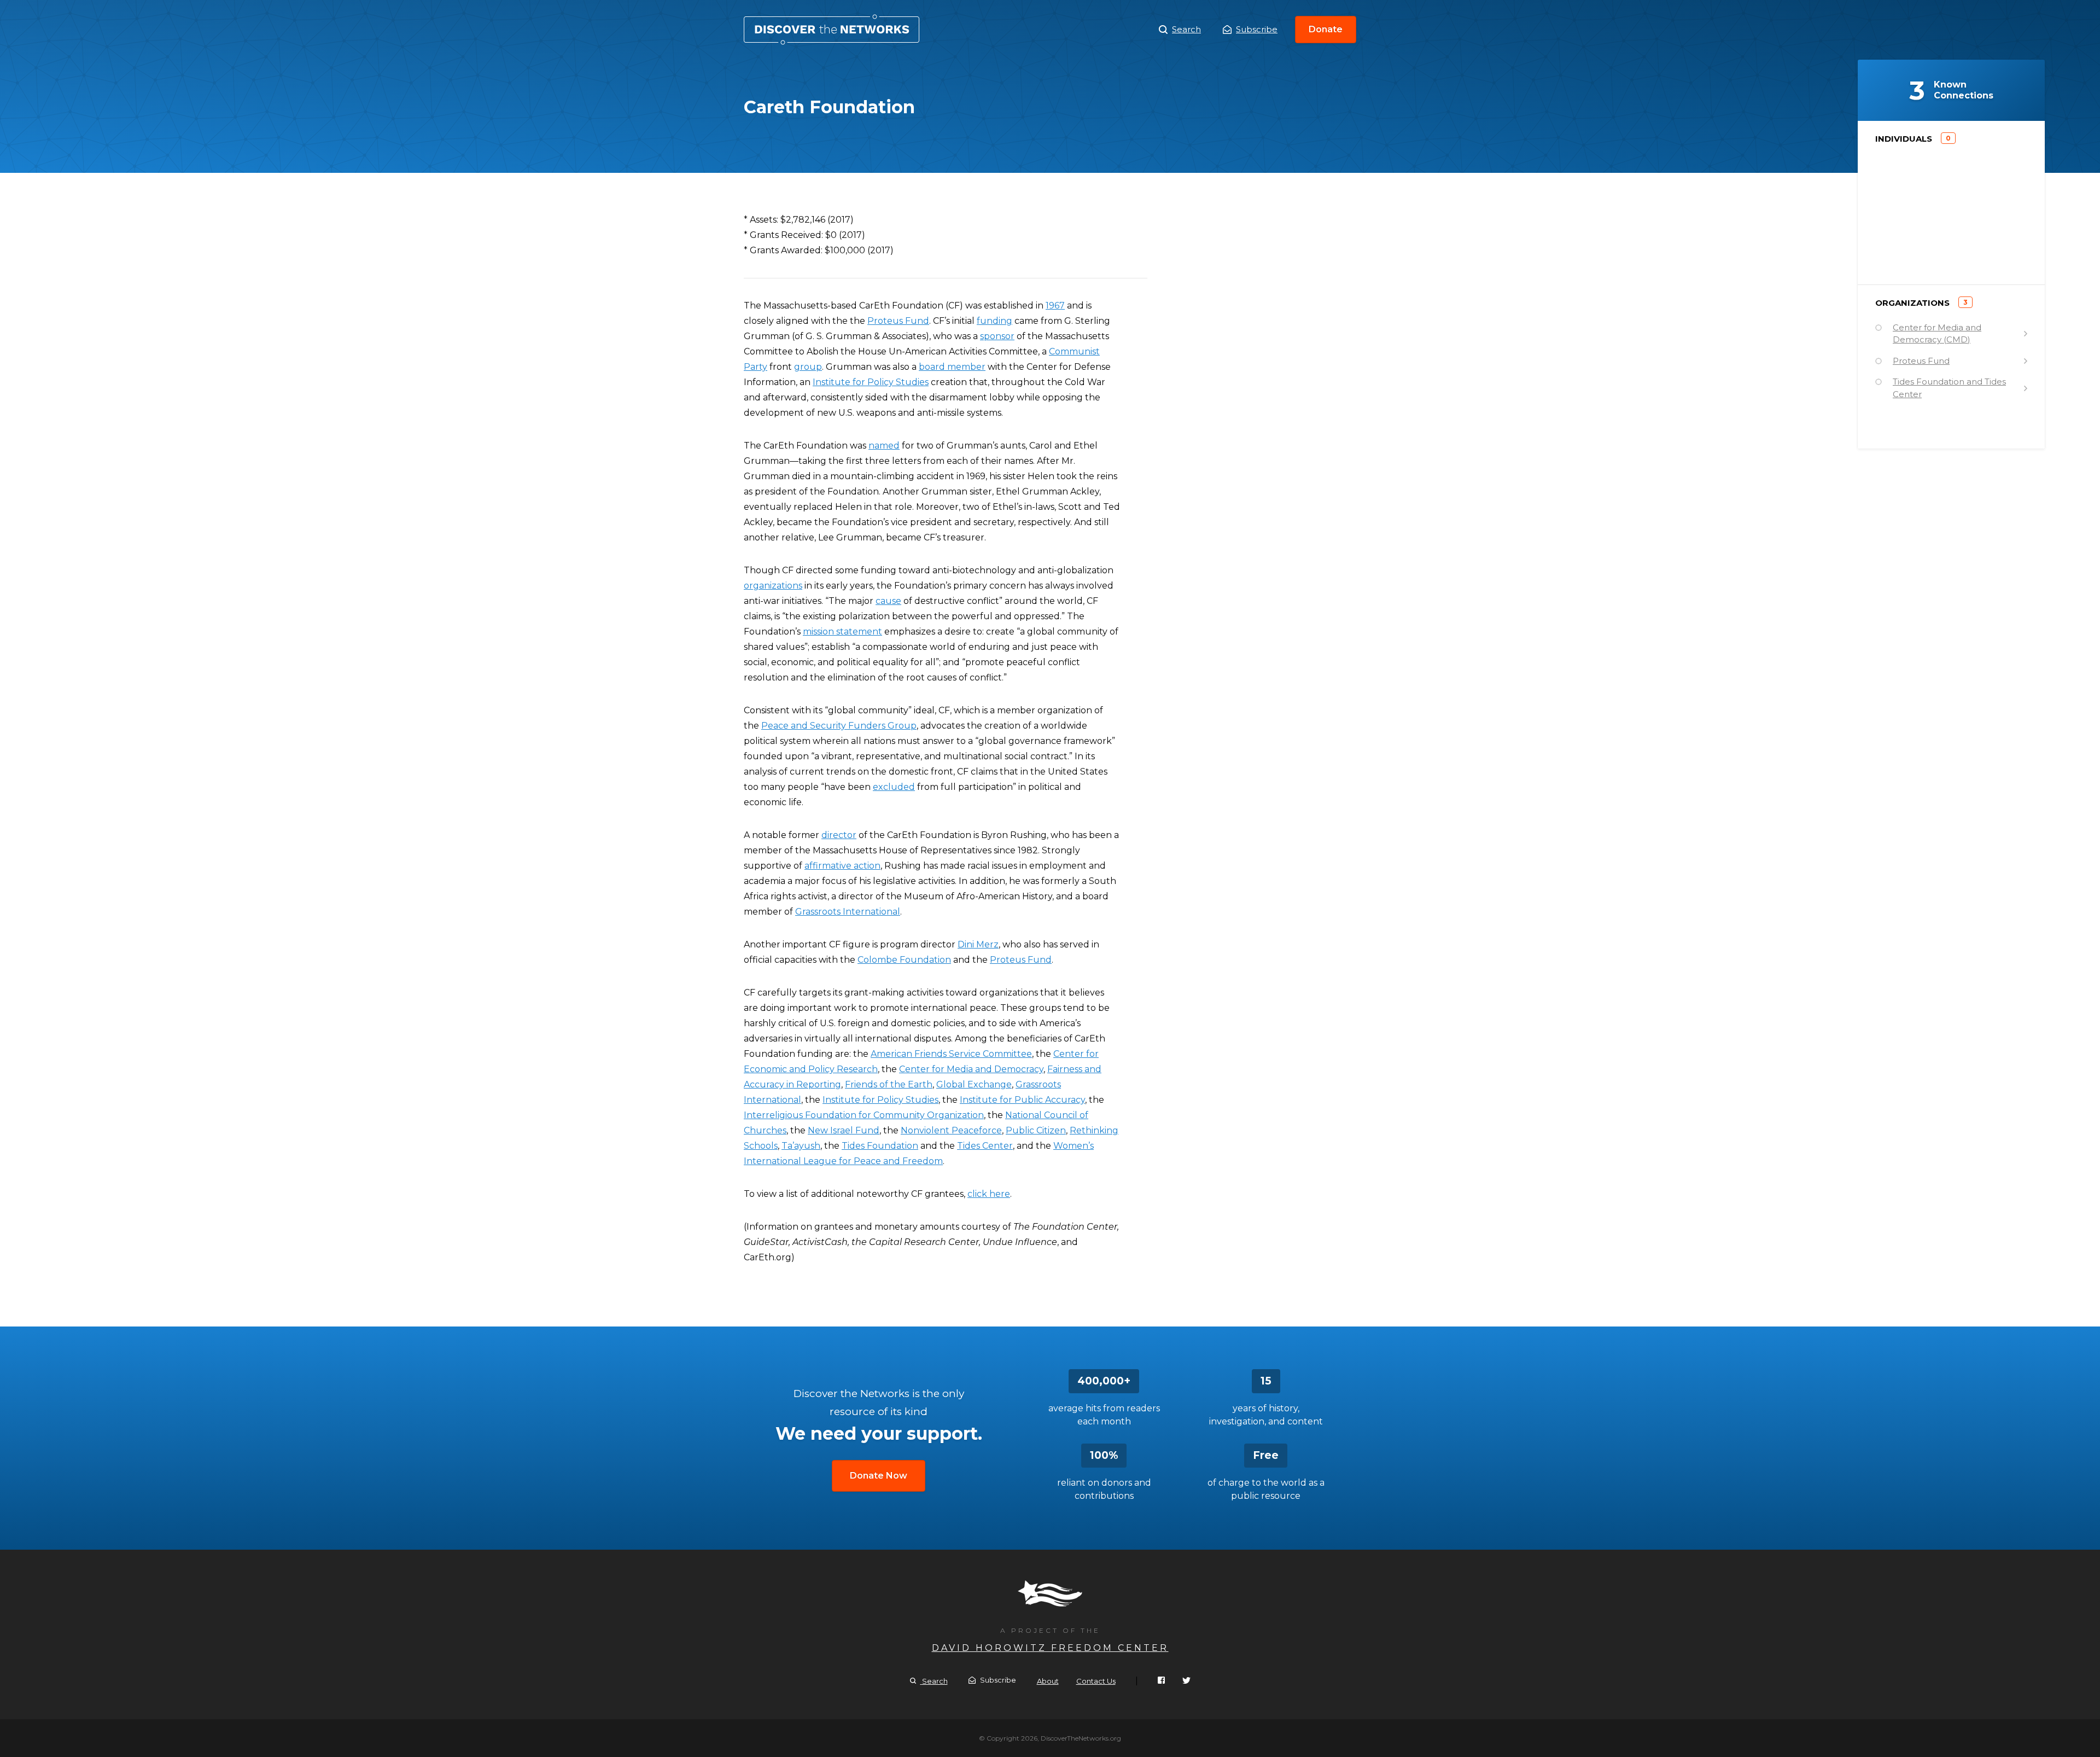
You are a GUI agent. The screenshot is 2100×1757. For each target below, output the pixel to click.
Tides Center (985, 1146)
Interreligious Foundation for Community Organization (864, 1115)
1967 (1055, 306)
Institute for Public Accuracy (1022, 1100)
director (839, 835)
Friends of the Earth (889, 1084)
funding (994, 321)
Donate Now (879, 1476)
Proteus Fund (898, 321)
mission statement (842, 632)
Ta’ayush (801, 1146)
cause (888, 601)
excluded (894, 787)
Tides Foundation (880, 1146)
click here (989, 1194)
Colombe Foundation (904, 960)
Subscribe (1257, 29)
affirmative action (842, 866)
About (1048, 1681)
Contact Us (1096, 1681)
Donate (1326, 29)
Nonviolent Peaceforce (951, 1130)
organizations (773, 586)
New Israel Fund (844, 1130)
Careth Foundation (832, 30)
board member (952, 367)
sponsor (997, 336)
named (884, 446)
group (808, 367)
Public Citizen (1036, 1130)
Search (1186, 29)
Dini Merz (978, 944)
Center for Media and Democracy (971, 1069)
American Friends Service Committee (951, 1054)
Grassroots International (848, 912)
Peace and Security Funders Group (839, 726)
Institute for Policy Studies (871, 382)
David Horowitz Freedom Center (1050, 1648)
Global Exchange (974, 1084)
